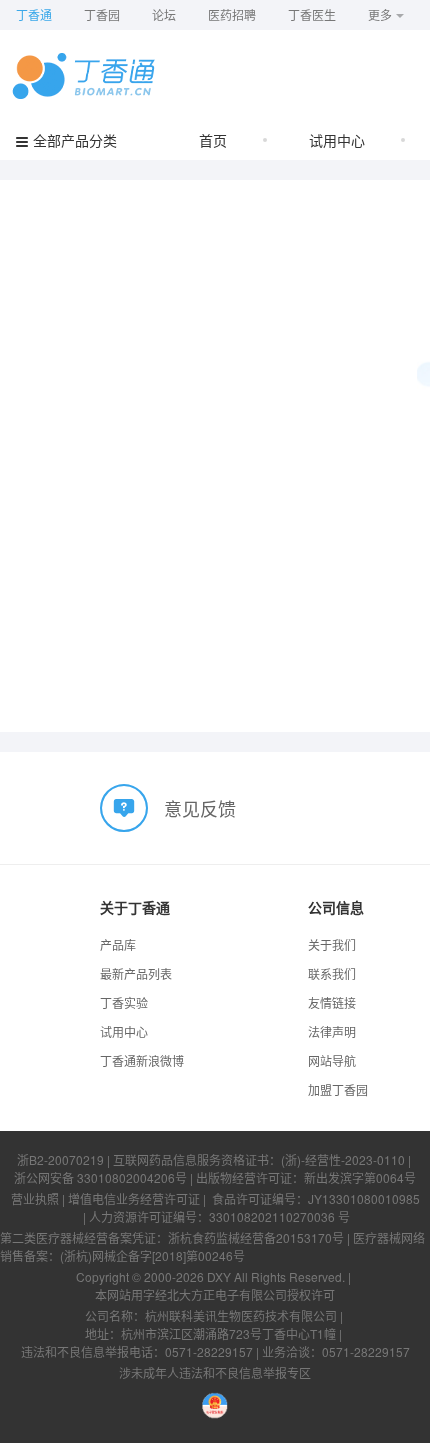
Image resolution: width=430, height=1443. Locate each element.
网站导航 (332, 1060)
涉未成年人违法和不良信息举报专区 (215, 1372)
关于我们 (332, 944)
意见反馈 (200, 808)
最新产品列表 (136, 973)
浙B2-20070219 (60, 1159)
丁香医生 (312, 14)
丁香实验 (124, 1002)
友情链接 (332, 1002)
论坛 (164, 14)
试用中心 (337, 140)
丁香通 (34, 14)
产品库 (118, 944)
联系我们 (332, 973)
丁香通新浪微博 (142, 1060)
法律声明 (332, 1031)
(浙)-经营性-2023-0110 (343, 1159)
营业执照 (35, 1198)
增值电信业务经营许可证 (134, 1198)
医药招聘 (232, 14)
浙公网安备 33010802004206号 (100, 1177)
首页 (213, 140)
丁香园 (102, 14)
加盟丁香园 (338, 1089)
